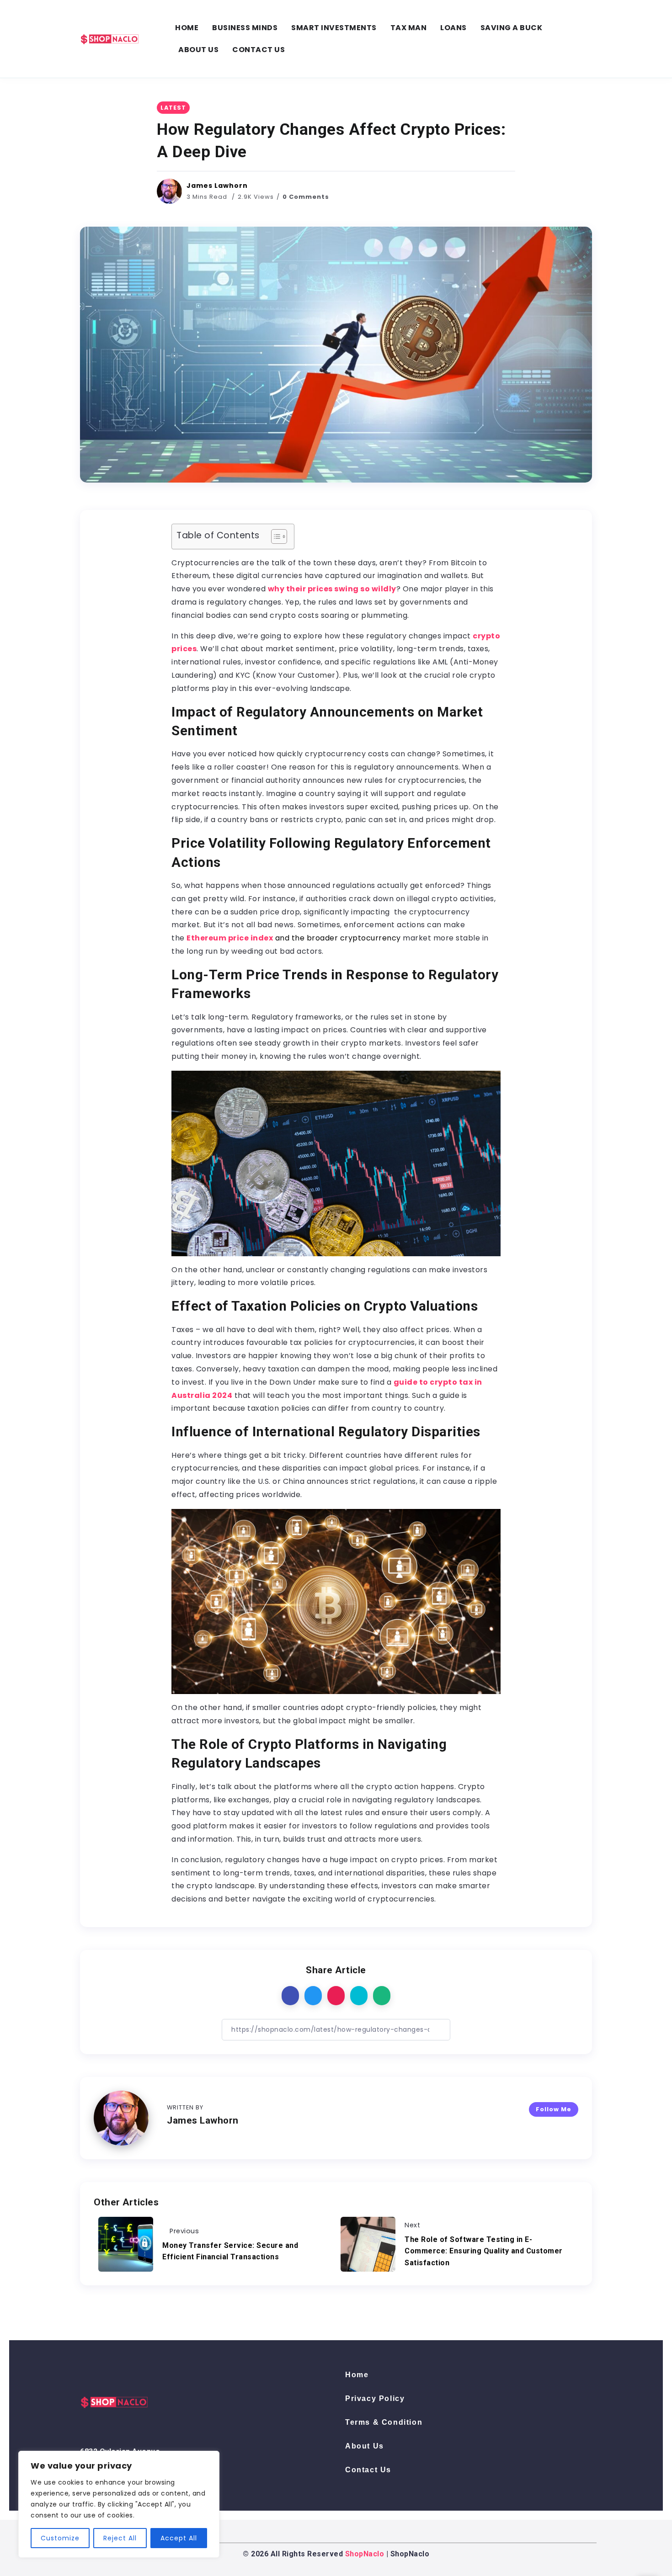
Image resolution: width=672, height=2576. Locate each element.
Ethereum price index (230, 938)
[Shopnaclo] (110, 38)
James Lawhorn (217, 186)
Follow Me (554, 2109)
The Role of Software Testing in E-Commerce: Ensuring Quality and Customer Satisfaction (484, 2251)
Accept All (179, 2538)
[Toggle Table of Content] (275, 536)
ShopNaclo (365, 2554)
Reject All (120, 2538)
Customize (60, 2538)
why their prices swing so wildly (332, 589)
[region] (119, 2504)
